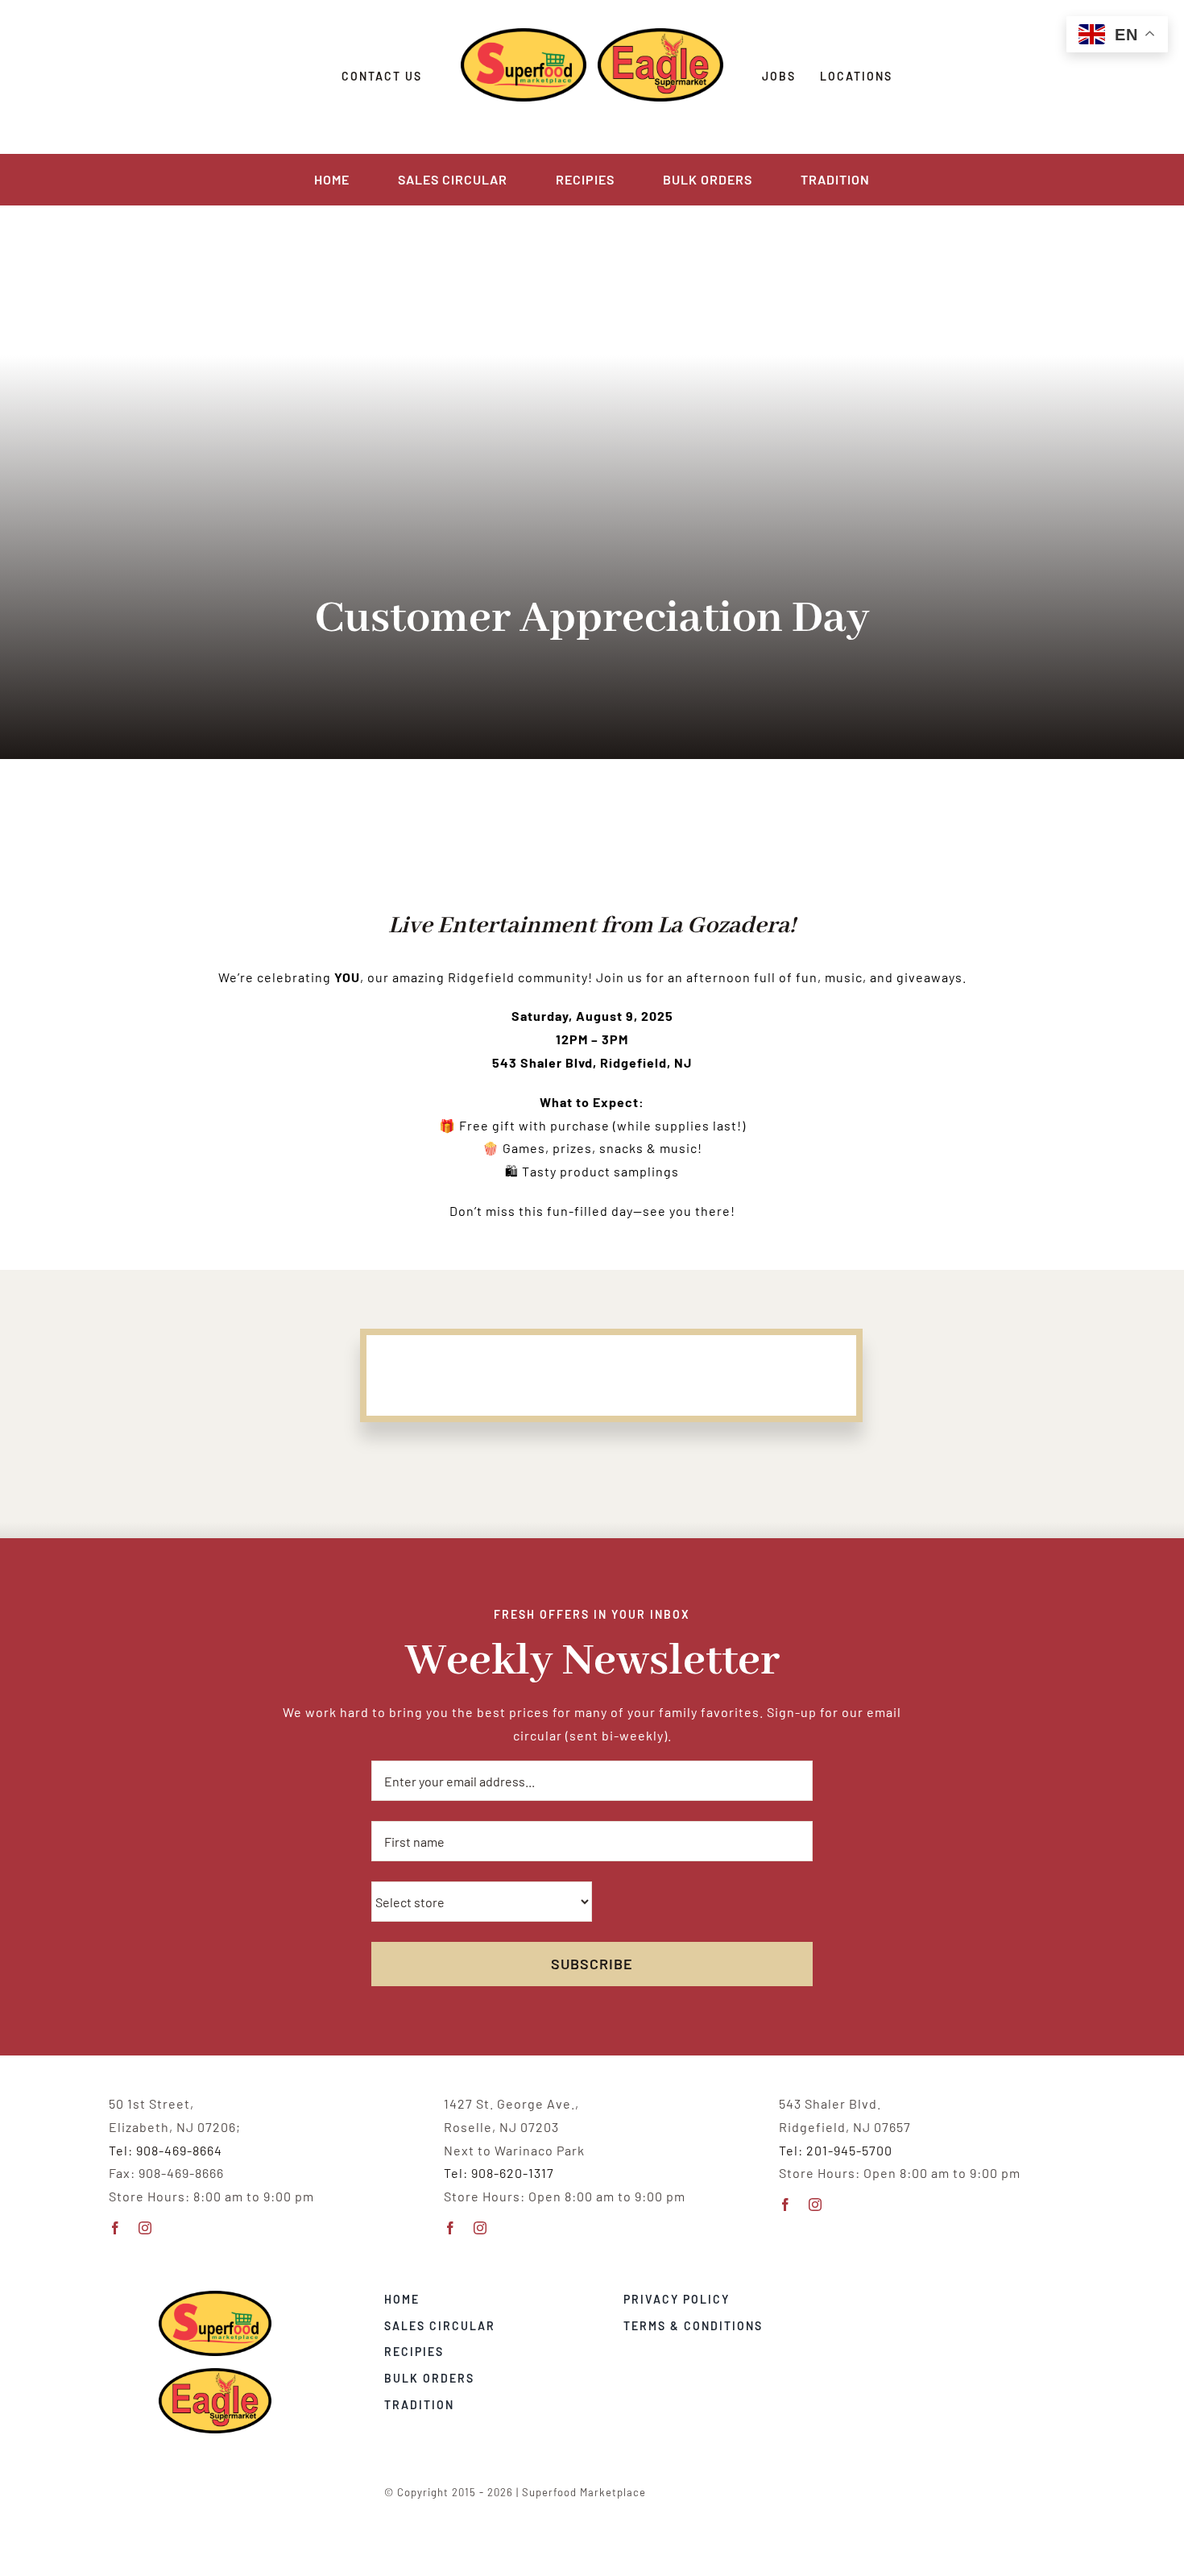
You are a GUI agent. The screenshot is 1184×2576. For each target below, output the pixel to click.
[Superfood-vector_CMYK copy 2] (215, 2297)
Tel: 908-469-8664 (166, 2150)
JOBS (779, 76)
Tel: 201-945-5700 (836, 2150)
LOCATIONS (856, 76)
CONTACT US (382, 76)
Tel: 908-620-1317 (499, 2173)
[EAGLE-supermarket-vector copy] (215, 2374)
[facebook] (116, 2228)
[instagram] (145, 2228)
